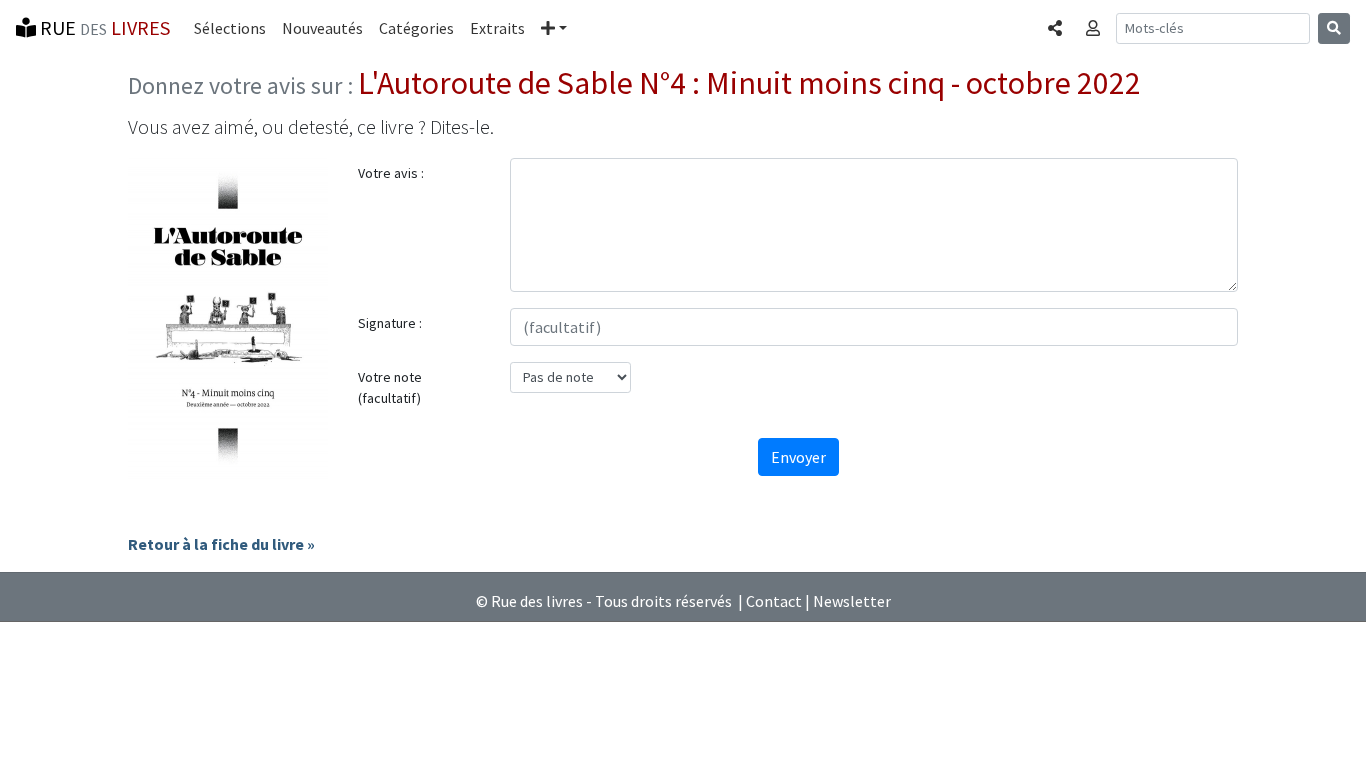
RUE (103, 27)
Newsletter (852, 601)
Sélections (230, 28)
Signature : (390, 323)
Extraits (497, 28)
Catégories (416, 28)
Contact (774, 601)
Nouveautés (322, 28)
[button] (554, 28)
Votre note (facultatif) (390, 387)
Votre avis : (391, 173)
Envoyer (798, 457)
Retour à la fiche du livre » (221, 544)
